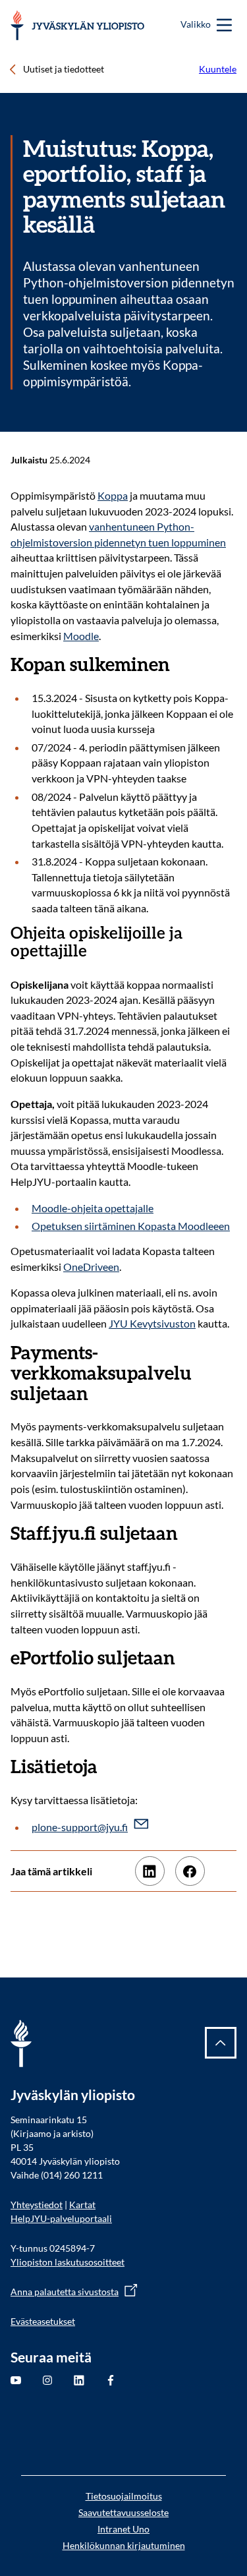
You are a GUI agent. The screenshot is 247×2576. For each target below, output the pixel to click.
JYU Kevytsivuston (152, 1323)
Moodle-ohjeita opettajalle (93, 1208)
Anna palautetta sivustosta (65, 2292)
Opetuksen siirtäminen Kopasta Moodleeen (131, 1226)
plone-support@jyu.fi (80, 1827)
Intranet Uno (123, 2529)
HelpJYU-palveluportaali (61, 2218)
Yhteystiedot (37, 2205)
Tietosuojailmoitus (124, 2496)
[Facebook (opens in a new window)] (190, 1871)
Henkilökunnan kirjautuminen (124, 2545)
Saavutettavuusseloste (123, 2512)
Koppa (113, 495)
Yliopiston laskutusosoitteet (68, 2262)
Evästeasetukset (43, 2321)
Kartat (82, 2205)
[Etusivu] (77, 25)
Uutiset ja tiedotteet (64, 69)
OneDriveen (91, 1267)
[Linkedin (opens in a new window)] (150, 1871)
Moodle (81, 636)
